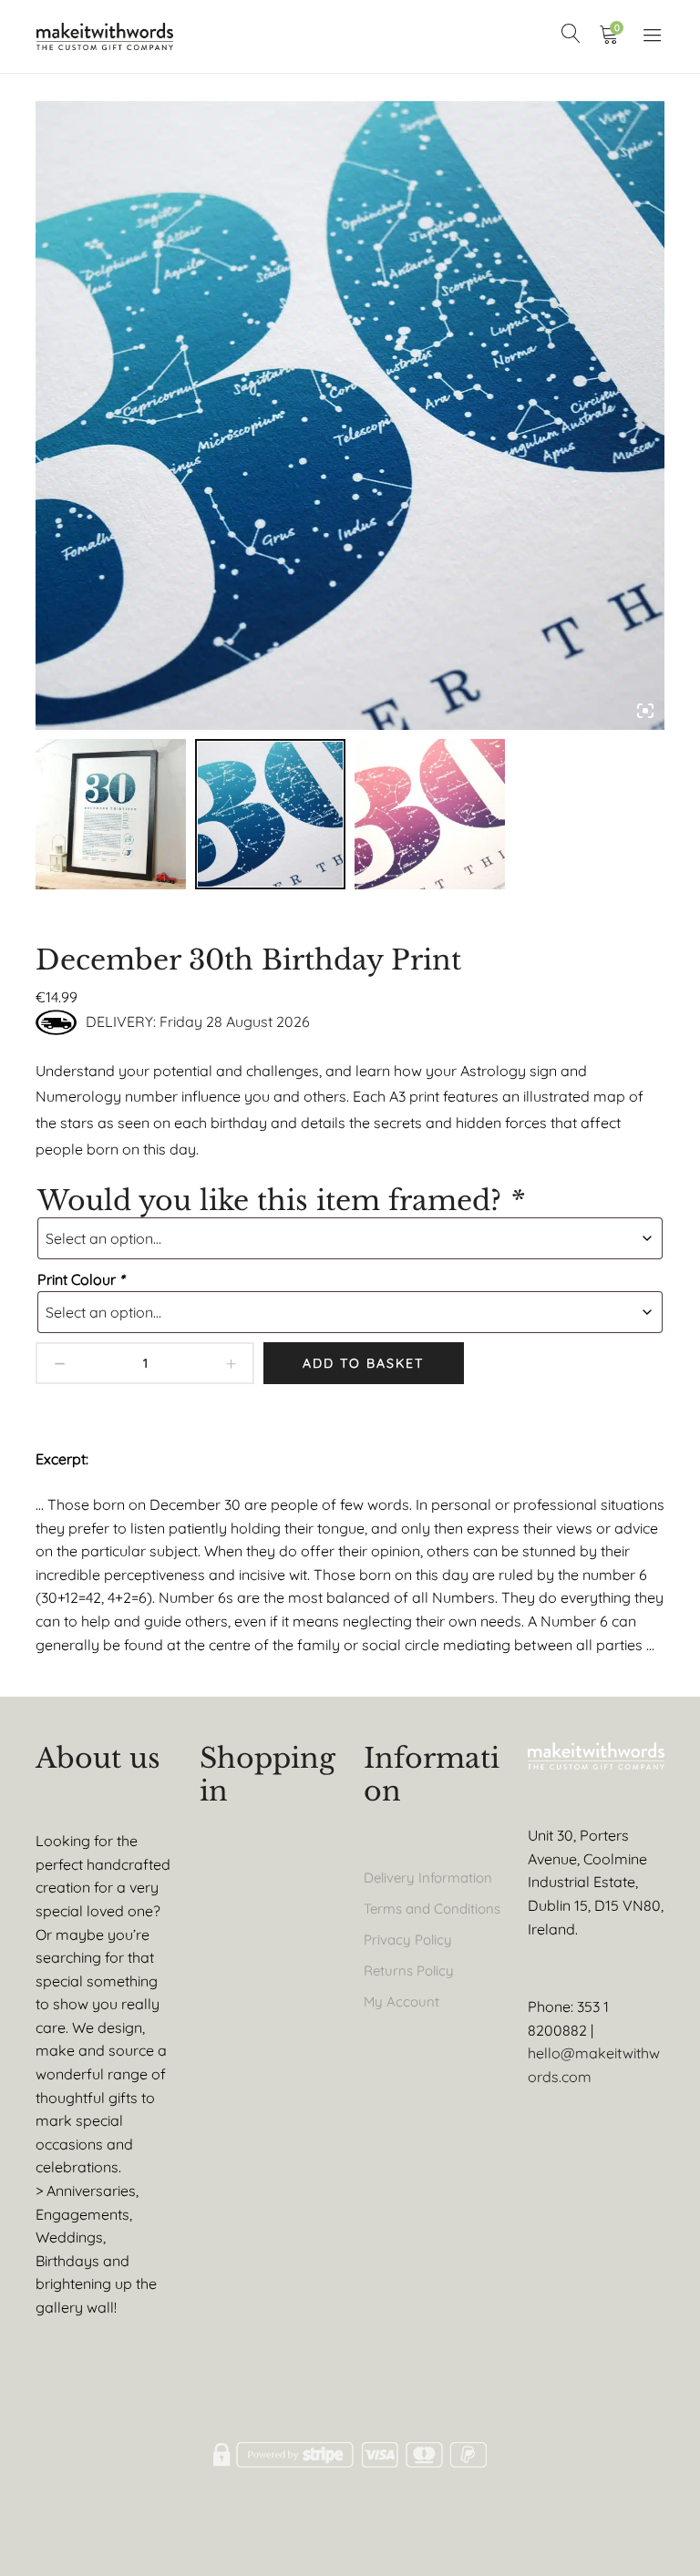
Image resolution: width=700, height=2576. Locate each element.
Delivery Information (428, 1878)
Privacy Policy (408, 1940)
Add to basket (363, 1363)
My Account (401, 2001)
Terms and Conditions (432, 1909)
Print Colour (81, 1279)
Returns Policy (409, 1970)
